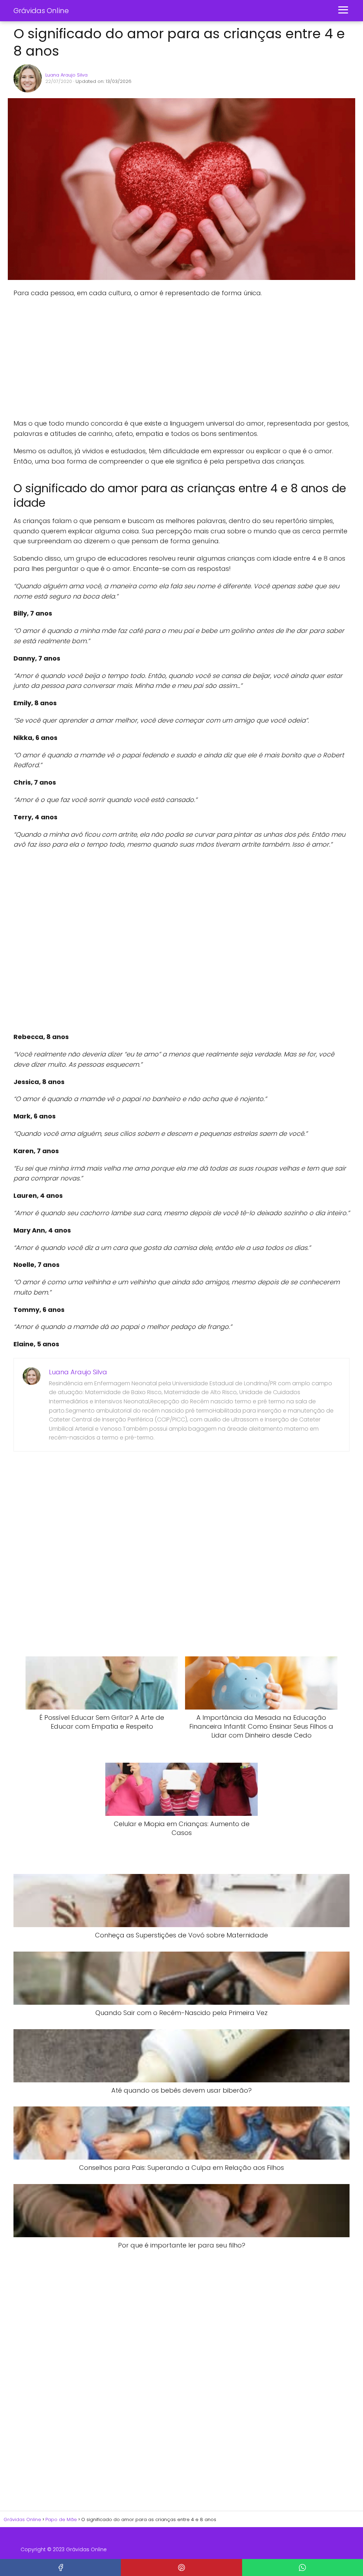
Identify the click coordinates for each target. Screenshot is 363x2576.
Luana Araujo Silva (66, 75)
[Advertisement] (120, 358)
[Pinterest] (181, 2567)
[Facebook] (60, 2567)
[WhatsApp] (303, 2567)
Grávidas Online (41, 11)
